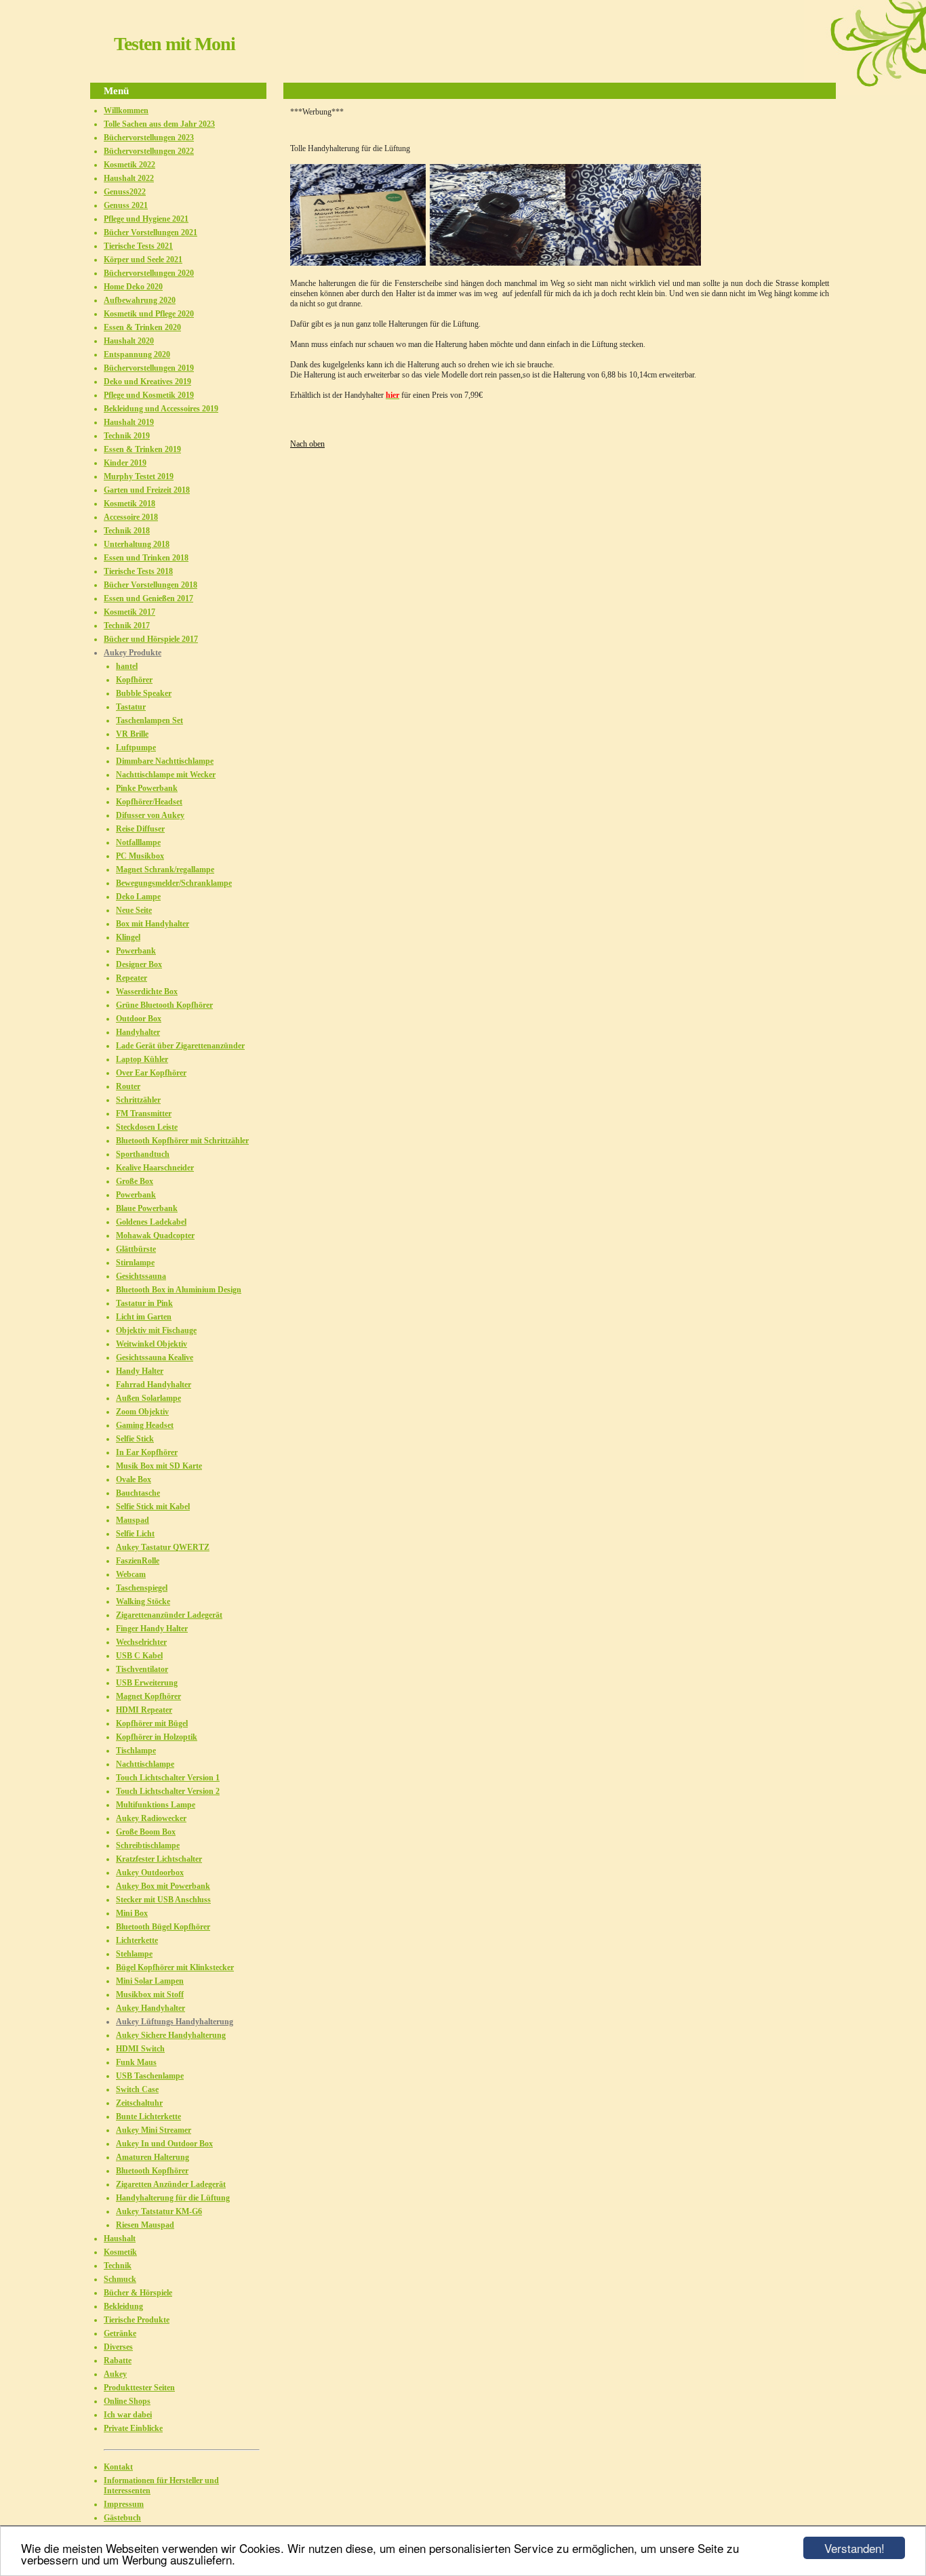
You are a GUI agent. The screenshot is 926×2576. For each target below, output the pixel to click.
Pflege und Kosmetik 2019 (149, 395)
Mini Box (132, 1913)
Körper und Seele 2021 (143, 260)
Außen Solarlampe (148, 1398)
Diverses (118, 2347)
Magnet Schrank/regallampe (165, 870)
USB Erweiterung (147, 1683)
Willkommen (126, 110)
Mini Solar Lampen (150, 1981)
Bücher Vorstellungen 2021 (150, 232)
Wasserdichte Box (147, 991)
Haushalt (120, 2238)
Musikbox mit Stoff (150, 1995)
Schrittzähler (138, 1100)
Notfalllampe (138, 842)
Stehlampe (134, 1954)
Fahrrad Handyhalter (154, 1385)
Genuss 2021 (126, 205)
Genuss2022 (125, 192)
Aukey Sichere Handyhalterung (171, 2035)
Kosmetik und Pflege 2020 (149, 314)
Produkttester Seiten (139, 2388)
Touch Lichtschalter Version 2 (168, 1791)
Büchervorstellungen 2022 (149, 151)
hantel (127, 666)
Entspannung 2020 (137, 354)
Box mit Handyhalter (153, 924)
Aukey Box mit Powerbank (163, 1886)
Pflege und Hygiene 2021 (146, 219)
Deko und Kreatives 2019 (147, 382)
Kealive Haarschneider (155, 1168)
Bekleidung (123, 2306)
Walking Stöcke (143, 1601)
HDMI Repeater (144, 1710)
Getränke (120, 2333)
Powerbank (136, 951)
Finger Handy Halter (152, 1629)
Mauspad (133, 1520)
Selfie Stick (135, 1439)
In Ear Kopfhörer (147, 1452)
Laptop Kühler (142, 1059)
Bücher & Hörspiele (138, 2293)
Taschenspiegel (142, 1588)
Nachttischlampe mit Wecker (166, 775)
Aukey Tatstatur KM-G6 (159, 2211)
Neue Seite (134, 910)
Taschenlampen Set (149, 720)
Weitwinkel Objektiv (152, 1344)
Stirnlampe (135, 1263)
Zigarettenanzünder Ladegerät (169, 1615)
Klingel (128, 937)
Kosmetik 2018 (129, 504)
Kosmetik (120, 2252)
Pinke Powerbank (147, 788)
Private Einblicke (133, 2428)
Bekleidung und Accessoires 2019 (161, 409)
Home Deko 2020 (133, 287)
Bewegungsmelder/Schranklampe (174, 883)
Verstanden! (854, 2548)
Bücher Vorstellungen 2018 (150, 585)
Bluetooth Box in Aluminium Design (179, 1290)
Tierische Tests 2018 (138, 571)
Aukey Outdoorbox (150, 1873)
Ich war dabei (128, 2415)
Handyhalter (138, 1032)
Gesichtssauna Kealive (155, 1357)
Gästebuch (122, 2518)
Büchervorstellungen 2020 (149, 273)
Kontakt (118, 2467)
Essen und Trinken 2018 (146, 558)
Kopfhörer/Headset (149, 802)
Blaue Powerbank (147, 1208)
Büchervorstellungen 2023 (149, 138)
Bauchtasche (138, 1493)
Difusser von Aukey (150, 815)
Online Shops (127, 2401)
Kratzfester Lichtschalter (159, 1859)
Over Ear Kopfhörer (151, 1073)
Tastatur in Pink (144, 1303)
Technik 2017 (127, 626)
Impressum (124, 2504)
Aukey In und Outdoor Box (164, 2144)
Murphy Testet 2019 (139, 476)
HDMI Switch (140, 2049)
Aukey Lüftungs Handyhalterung (175, 2022)
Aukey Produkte (133, 653)
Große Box (135, 1181)
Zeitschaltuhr (139, 2103)
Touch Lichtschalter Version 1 (168, 1778)
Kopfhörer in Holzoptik (157, 1737)
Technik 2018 (127, 531)
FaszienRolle (138, 1561)
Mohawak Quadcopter (155, 1235)
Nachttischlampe (145, 1764)
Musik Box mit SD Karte (159, 1466)
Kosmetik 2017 (129, 612)
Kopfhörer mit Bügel (152, 1723)
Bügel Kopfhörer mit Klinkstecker (175, 1967)
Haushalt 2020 (129, 341)
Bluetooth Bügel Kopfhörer (163, 1927)
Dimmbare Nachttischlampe (165, 761)
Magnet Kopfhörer (148, 1696)
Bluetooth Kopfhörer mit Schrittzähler (182, 1141)
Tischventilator (142, 1669)
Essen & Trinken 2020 (142, 327)
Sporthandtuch (143, 1154)
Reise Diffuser (140, 829)
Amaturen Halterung (153, 2157)
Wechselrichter (141, 1642)
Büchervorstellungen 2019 (149, 368)
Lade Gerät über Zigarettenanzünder (180, 1046)
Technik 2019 (127, 436)
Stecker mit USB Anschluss (163, 1900)
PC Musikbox (140, 856)
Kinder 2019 (125, 463)
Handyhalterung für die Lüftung (173, 2198)
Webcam (131, 1574)
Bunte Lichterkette (148, 2117)
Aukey (115, 2374)
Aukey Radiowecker (151, 1818)
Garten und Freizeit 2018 (147, 490)
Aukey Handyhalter (150, 2008)
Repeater (132, 978)
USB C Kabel (139, 1656)
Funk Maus (136, 2062)
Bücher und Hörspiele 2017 (151, 639)
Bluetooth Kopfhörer (152, 2171)
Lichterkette (137, 1940)
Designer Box (139, 964)
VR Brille (132, 734)
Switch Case (137, 2089)
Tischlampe (136, 1751)
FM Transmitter (144, 1113)
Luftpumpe (136, 748)
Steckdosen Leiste (147, 1127)
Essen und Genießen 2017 (148, 598)
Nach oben (307, 444)
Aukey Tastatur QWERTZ (163, 1547)
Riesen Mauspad (145, 2225)
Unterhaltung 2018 (137, 544)
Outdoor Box (139, 1019)
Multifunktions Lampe (156, 1805)
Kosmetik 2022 (129, 165)
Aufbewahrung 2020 (140, 300)
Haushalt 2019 (129, 422)
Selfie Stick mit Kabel (153, 1507)
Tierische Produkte (137, 2320)
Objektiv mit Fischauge (156, 1330)
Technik (118, 2266)
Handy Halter (140, 1371)
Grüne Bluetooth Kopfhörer (164, 1005)
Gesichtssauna (141, 1276)
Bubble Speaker (144, 693)
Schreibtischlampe (148, 1845)
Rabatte (118, 2360)
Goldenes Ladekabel (151, 1222)
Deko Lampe (138, 897)
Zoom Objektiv (142, 1412)
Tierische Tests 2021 (138, 246)
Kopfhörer (134, 680)
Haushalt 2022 (129, 178)
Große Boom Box (146, 1832)
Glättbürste (136, 1249)
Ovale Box (134, 1479)
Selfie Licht (135, 1534)
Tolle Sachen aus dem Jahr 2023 (159, 124)
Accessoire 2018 (131, 517)
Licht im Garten (144, 1317)
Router (128, 1086)
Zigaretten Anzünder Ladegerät (171, 2184)
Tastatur (131, 707)
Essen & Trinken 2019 (142, 449)
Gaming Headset (145, 1425)
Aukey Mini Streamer (154, 2130)
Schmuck (120, 2279)
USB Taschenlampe (150, 2076)
